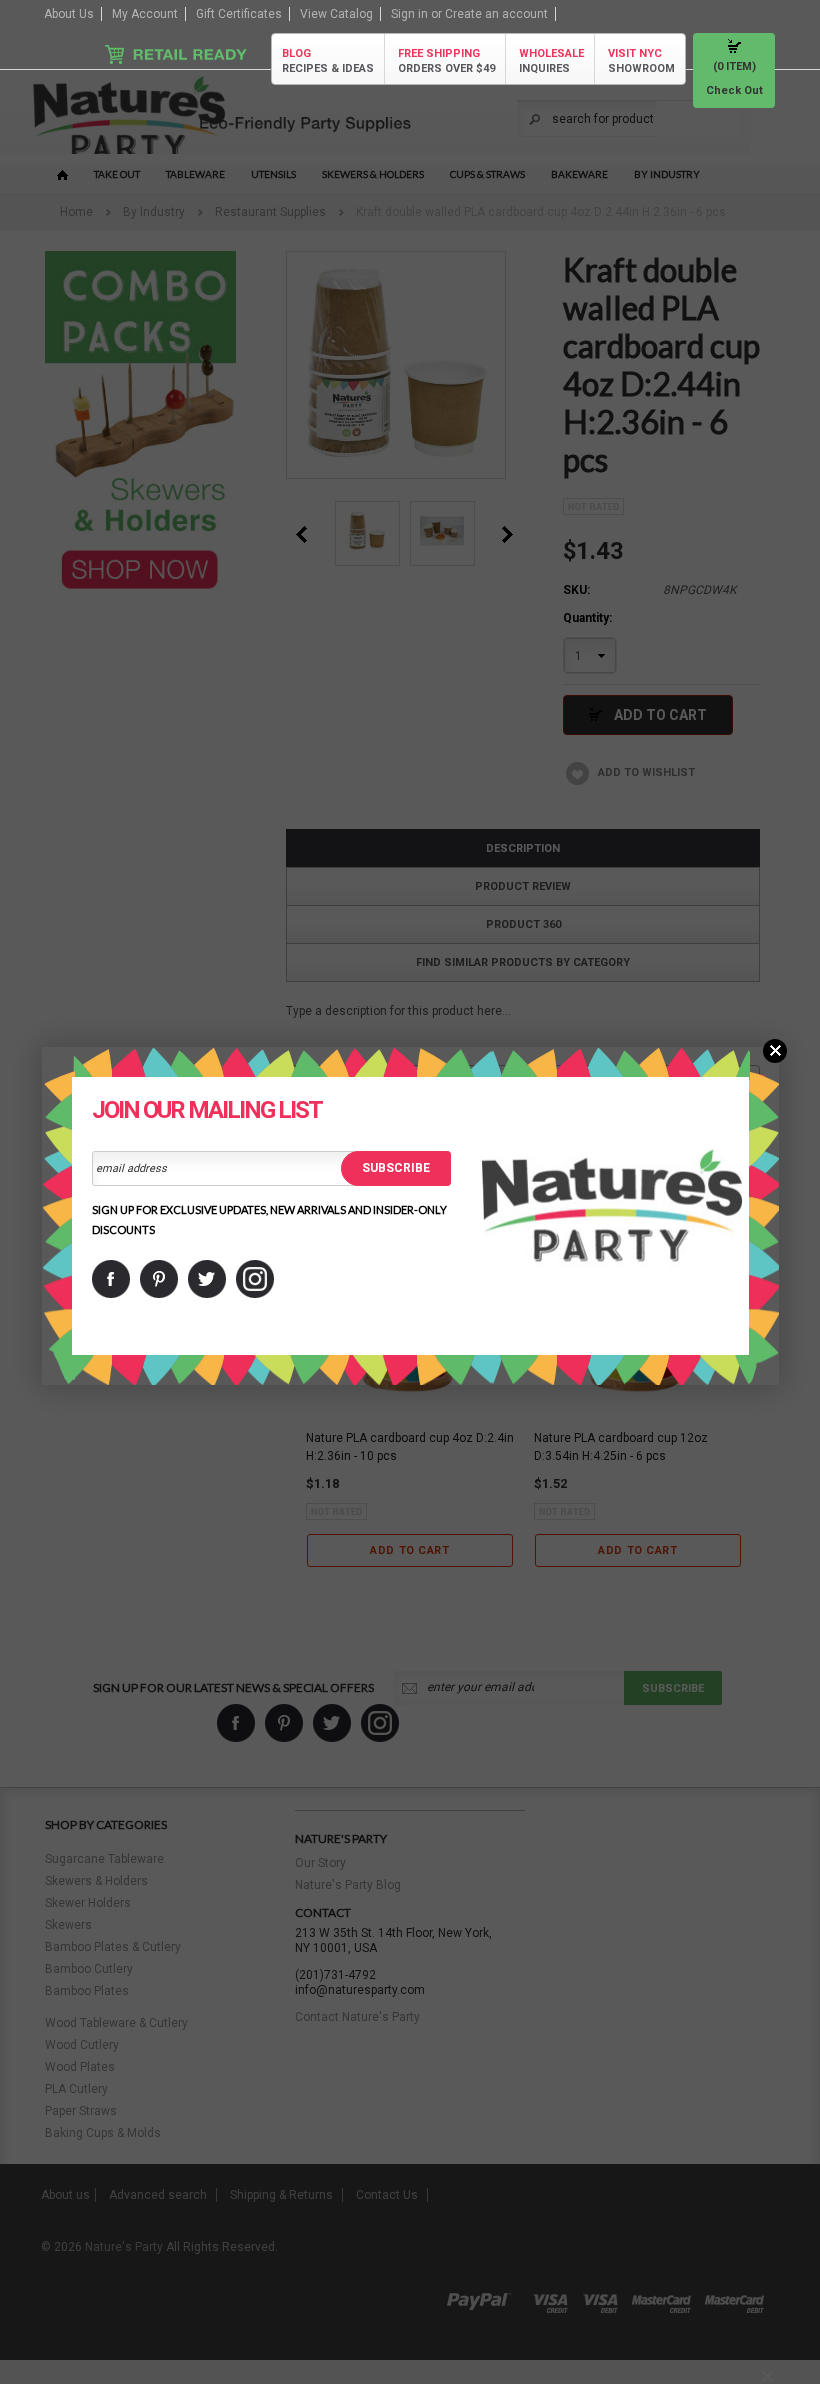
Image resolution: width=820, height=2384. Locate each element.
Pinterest (159, 1279)
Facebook (111, 1279)
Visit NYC (641, 61)
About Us (69, 14)
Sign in (409, 14)
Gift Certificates (239, 14)
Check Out (734, 90)
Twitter (207, 1279)
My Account (145, 14)
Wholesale (551, 61)
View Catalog (336, 14)
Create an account (496, 14)
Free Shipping (446, 61)
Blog (328, 61)
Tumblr (255, 1279)
